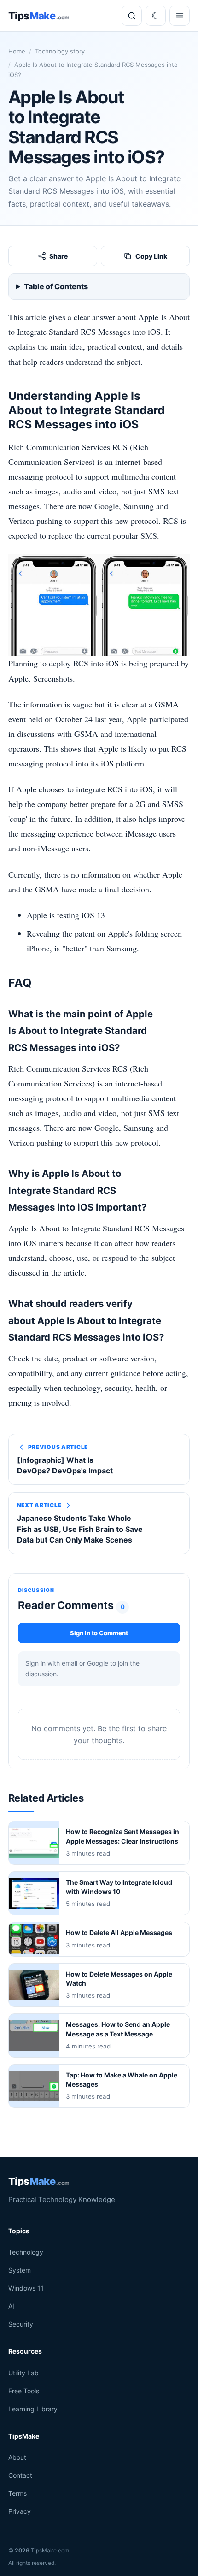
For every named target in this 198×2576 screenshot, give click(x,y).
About (17, 2457)
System (20, 2270)
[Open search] (132, 16)
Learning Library (33, 2409)
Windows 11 (26, 2288)
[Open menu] (180, 16)
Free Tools (24, 2391)
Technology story (60, 51)
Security (21, 2324)
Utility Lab (23, 2373)
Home (17, 51)
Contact (20, 2475)
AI (11, 2306)
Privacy (20, 2512)
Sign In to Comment (99, 1632)
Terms (17, 2493)
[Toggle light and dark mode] (156, 16)
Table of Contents (56, 286)
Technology (26, 2252)
